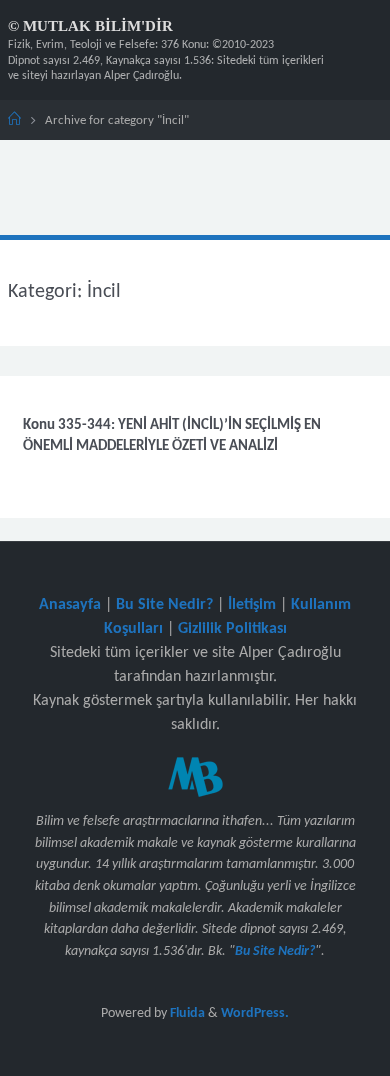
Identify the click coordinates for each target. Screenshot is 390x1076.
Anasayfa (70, 605)
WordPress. (255, 1013)
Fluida (186, 1013)
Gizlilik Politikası (232, 629)
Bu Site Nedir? (164, 605)
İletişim (252, 605)
